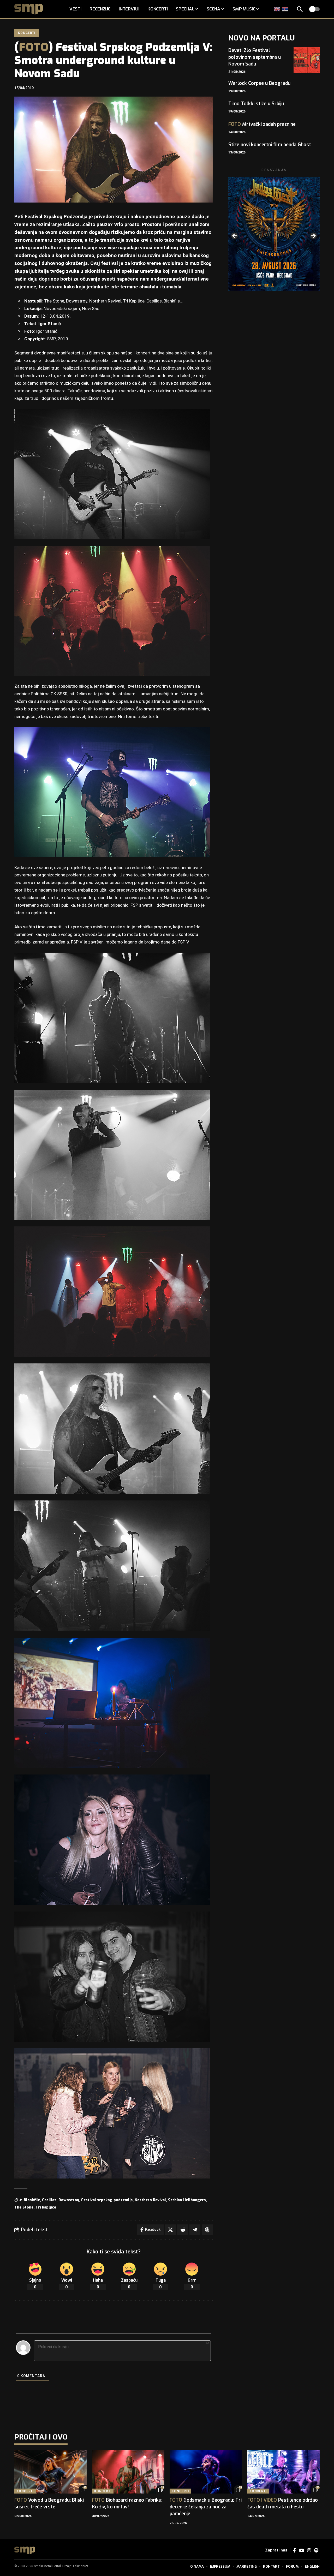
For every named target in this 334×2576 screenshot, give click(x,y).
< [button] (235, 236)
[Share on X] (170, 2230)
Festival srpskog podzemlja (107, 2200)
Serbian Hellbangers (187, 2200)
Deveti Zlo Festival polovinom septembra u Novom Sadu (255, 57)
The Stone (24, 2207)
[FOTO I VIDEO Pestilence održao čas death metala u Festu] (284, 2472)
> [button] (313, 236)
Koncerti (27, 33)
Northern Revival (150, 2200)
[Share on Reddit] (183, 2230)
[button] (300, 9)
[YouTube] (302, 2551)
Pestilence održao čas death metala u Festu (283, 2503)
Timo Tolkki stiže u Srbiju (256, 104)
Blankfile (32, 2200)
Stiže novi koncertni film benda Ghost (270, 145)
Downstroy (69, 2200)
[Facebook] (294, 2551)
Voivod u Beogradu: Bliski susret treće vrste (49, 2503)
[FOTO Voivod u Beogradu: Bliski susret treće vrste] (51, 2472)
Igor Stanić (50, 324)
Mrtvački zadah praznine (262, 124)
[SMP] (25, 2550)
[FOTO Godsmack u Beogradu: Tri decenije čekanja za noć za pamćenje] (206, 2472)
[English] (277, 9)
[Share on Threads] (207, 2230)
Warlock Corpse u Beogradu (259, 83)
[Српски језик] (285, 9)
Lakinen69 (80, 2566)
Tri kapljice (46, 2207)
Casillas (49, 2200)
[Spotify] (316, 2551)
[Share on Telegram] (195, 2230)
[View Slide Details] (274, 234)
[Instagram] (309, 2551)
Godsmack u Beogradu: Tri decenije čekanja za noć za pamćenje (206, 2507)
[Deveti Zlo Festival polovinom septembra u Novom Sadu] (307, 60)
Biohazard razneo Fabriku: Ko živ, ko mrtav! (127, 2503)
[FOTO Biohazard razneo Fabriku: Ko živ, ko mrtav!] (128, 2472)
